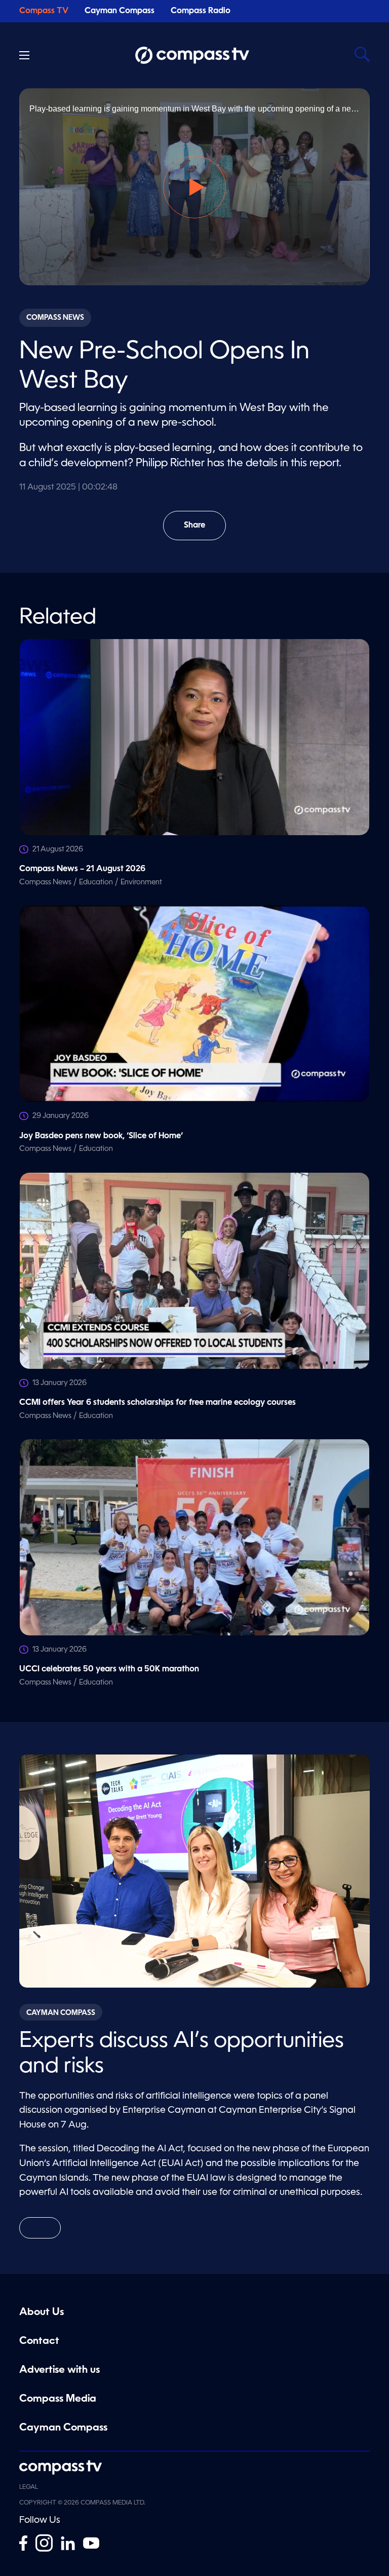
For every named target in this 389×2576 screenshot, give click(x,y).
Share (205, 531)
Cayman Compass (120, 11)
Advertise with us (60, 2370)
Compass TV (44, 11)
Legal (29, 2487)
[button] (194, 187)
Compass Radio (201, 11)
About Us (42, 2312)
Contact (39, 2341)
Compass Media (58, 2399)
